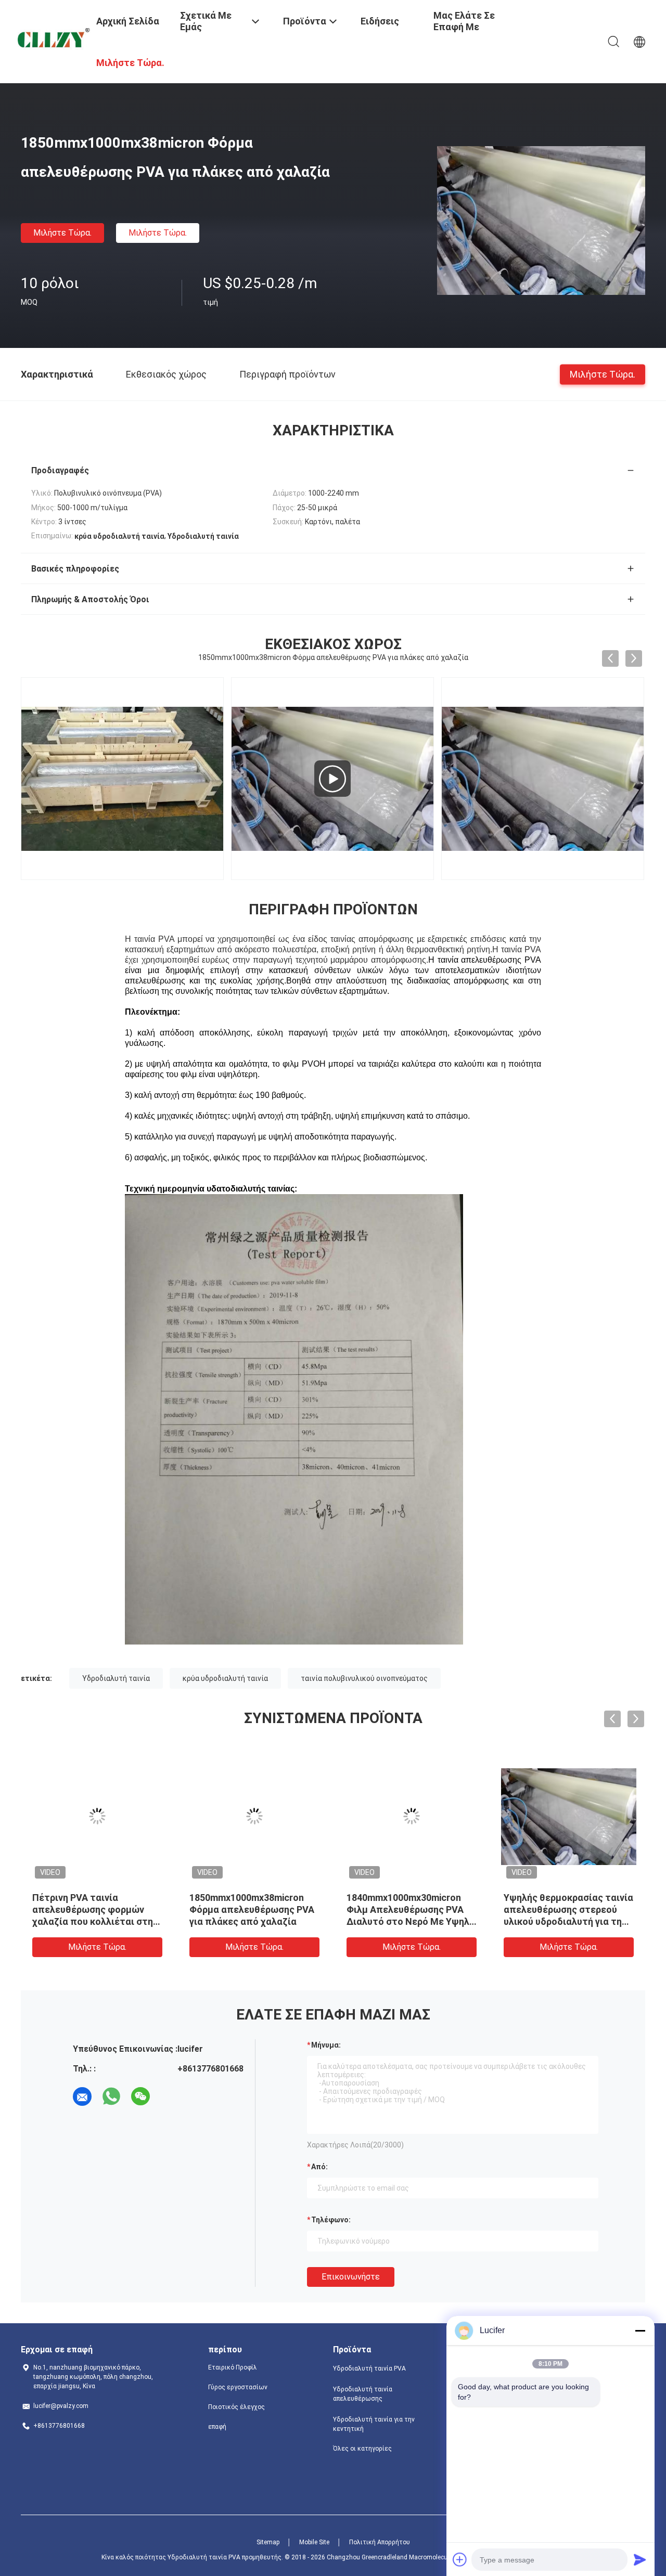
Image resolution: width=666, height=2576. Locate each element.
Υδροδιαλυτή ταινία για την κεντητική (374, 2424)
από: (319, 2167)
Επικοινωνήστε (351, 2277)
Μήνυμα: (326, 2045)
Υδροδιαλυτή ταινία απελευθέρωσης (363, 2394)
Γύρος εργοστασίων (238, 2387)
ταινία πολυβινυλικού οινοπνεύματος (364, 1678)
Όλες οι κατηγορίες (362, 2449)
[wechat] (140, 2096)
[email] (82, 2096)
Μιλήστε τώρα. (62, 233)
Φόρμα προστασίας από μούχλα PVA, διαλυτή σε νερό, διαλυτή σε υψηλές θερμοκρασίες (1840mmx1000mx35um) (87, 1921)
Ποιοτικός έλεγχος (236, 2407)
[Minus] (640, 2331)
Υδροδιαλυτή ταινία (116, 1678)
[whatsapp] (111, 2096)
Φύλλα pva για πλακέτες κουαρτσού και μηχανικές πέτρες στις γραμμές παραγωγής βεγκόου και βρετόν (246, 1921)
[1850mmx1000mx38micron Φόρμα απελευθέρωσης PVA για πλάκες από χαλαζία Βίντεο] (332, 779)
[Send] (640, 2559)
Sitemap (268, 2542)
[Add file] (460, 2559)
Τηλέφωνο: (331, 2220)
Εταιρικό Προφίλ (233, 2367)
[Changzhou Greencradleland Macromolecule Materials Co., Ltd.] (52, 39)
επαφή (217, 2427)
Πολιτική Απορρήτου (380, 2542)
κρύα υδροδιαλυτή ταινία (225, 1678)
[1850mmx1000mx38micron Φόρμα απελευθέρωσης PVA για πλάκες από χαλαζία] (541, 220)
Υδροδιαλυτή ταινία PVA (369, 2368)
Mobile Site (314, 2542)
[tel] (170, 2096)
